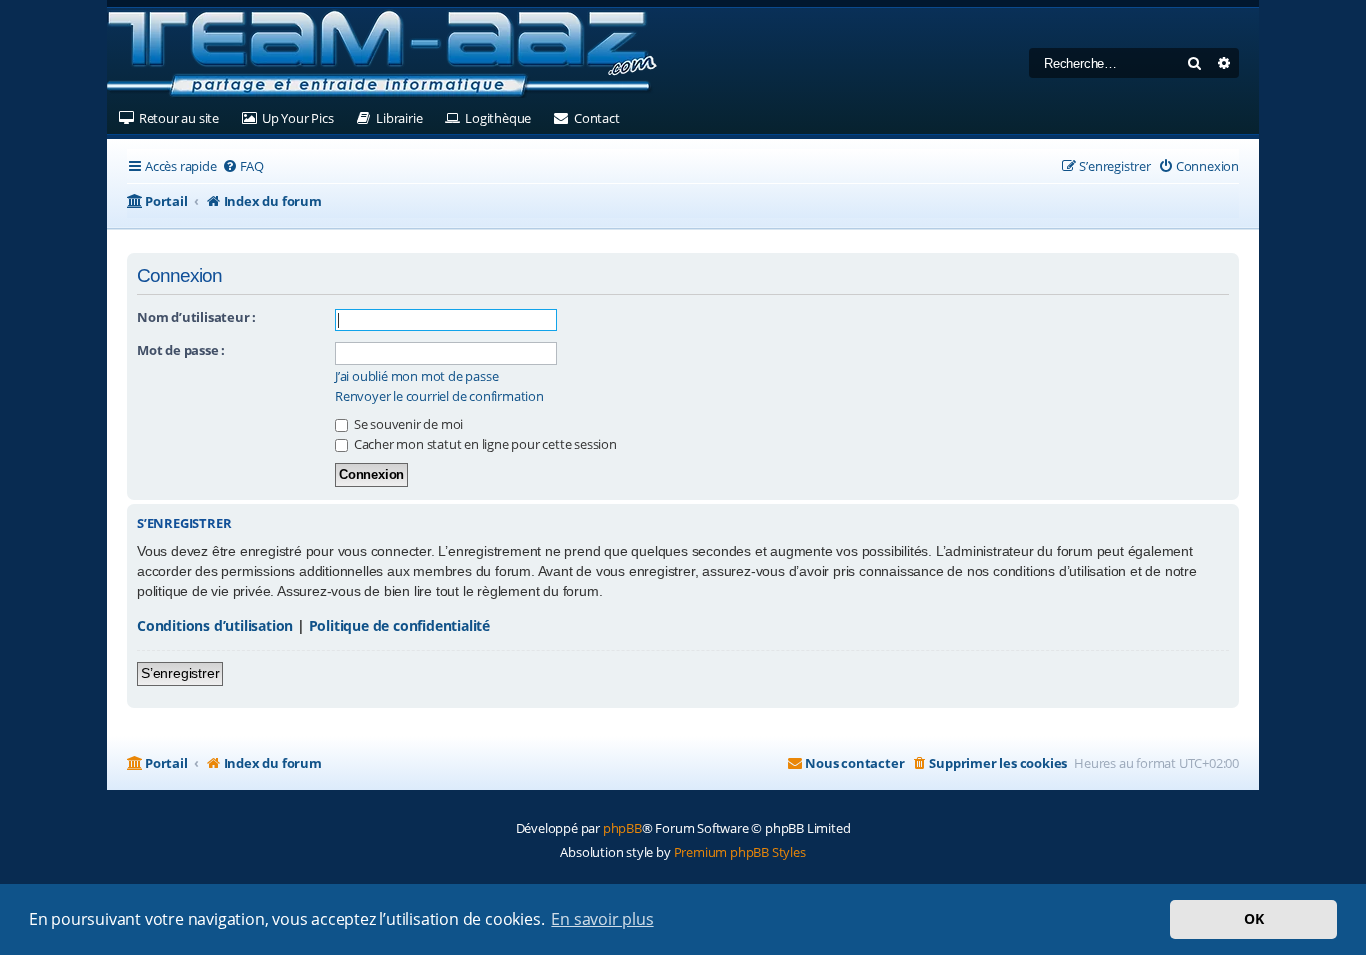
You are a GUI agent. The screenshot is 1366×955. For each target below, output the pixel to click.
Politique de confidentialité (399, 625)
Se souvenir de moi (407, 424)
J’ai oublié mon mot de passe (416, 376)
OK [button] (1254, 918)
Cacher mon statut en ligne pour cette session (484, 444)
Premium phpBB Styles (740, 852)
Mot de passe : (181, 350)
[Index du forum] (382, 55)
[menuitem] (243, 166)
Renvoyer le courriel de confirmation (439, 396)
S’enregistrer (180, 673)
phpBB (622, 828)
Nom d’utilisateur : (196, 317)
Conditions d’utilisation (215, 625)
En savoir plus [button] (602, 919)
